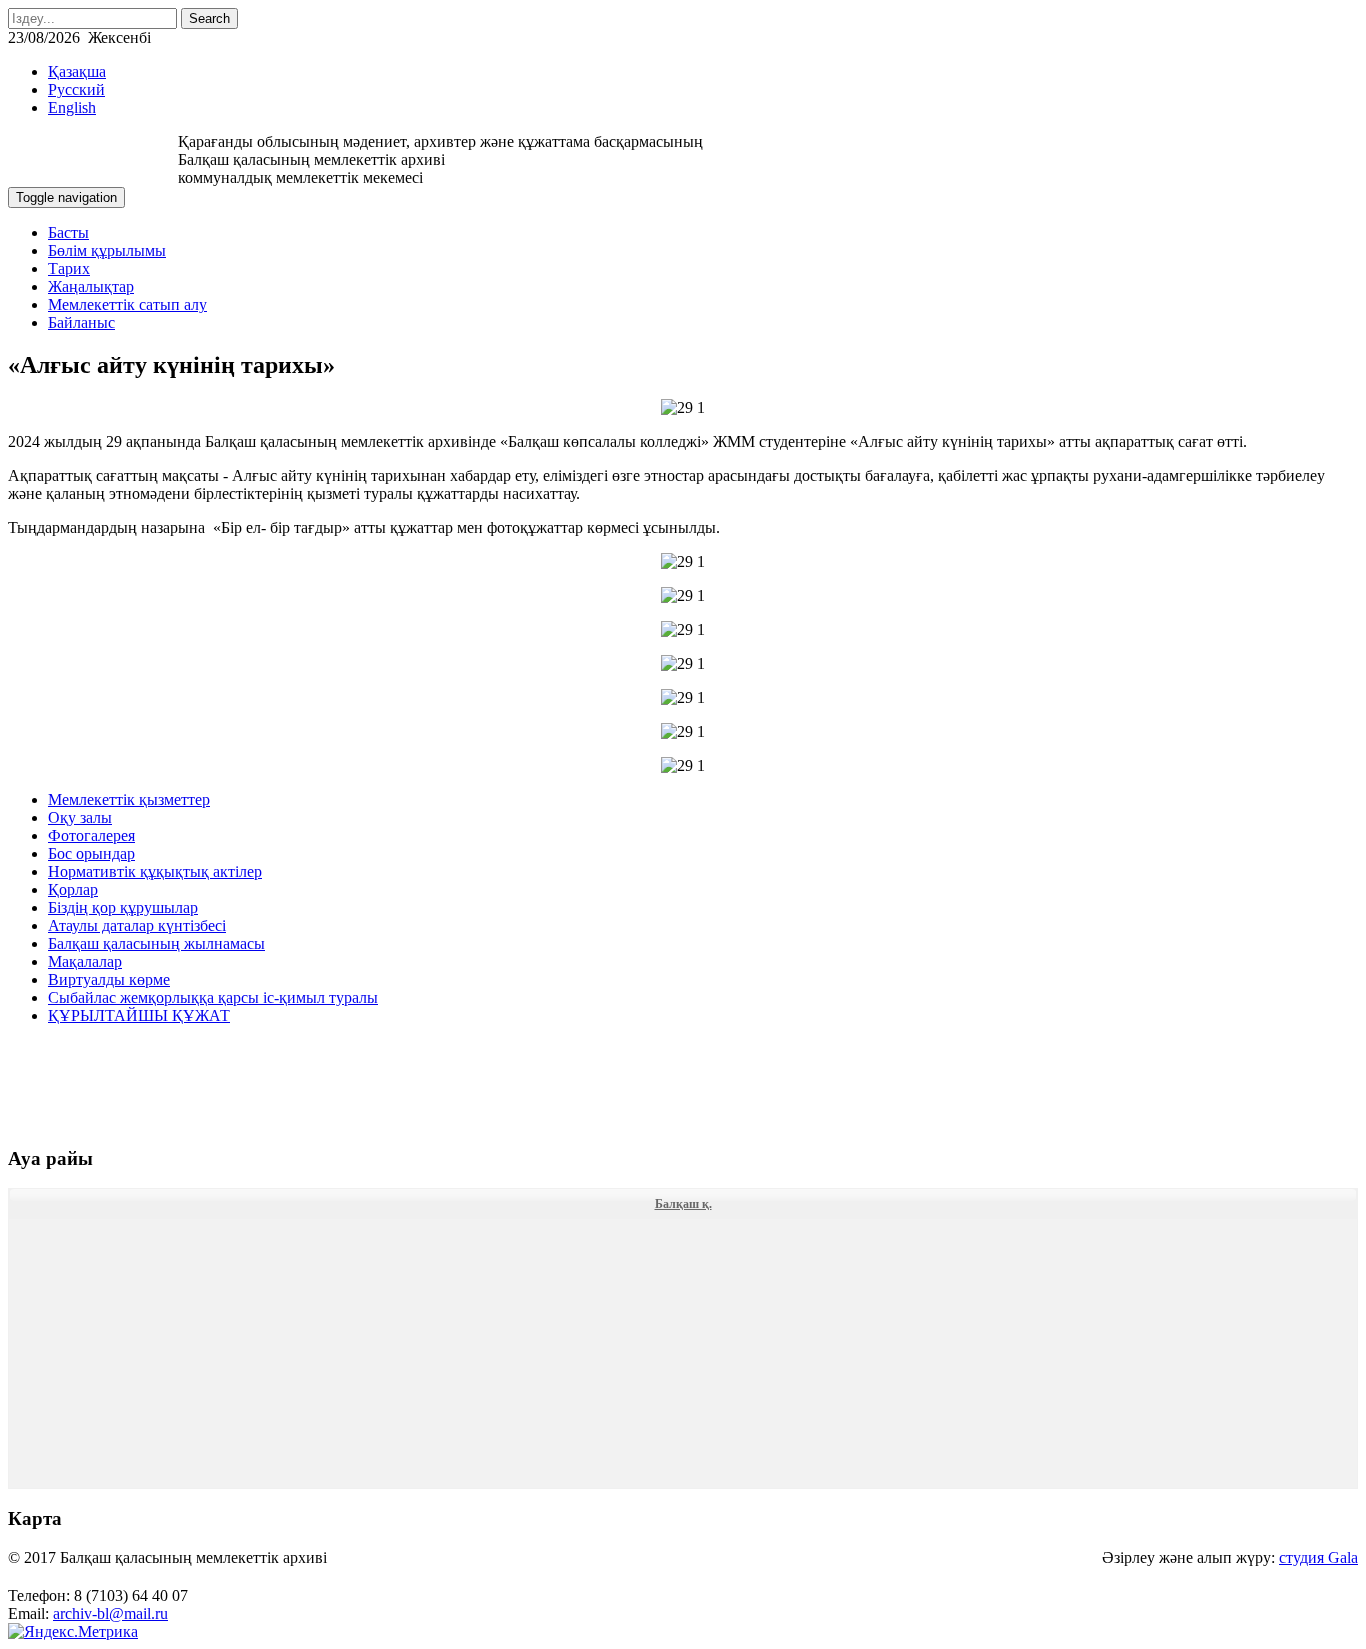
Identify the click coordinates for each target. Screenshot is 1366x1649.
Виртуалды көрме (109, 979)
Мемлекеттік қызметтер (129, 799)
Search (209, 18)
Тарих (69, 268)
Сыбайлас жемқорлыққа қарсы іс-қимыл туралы (213, 997)
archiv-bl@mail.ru (110, 1613)
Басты (68, 232)
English (72, 107)
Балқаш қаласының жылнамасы (156, 943)
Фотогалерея (91, 835)
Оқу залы (80, 817)
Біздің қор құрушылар (123, 907)
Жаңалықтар (91, 286)
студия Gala (1318, 1557)
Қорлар (73, 889)
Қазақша (77, 71)
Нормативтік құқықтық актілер (155, 871)
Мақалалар (85, 961)
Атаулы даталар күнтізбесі (137, 925)
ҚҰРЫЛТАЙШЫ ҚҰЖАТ (139, 1015)
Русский (76, 89)
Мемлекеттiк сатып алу (127, 304)
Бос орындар (91, 853)
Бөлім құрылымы (107, 250)
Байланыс (81, 322)
